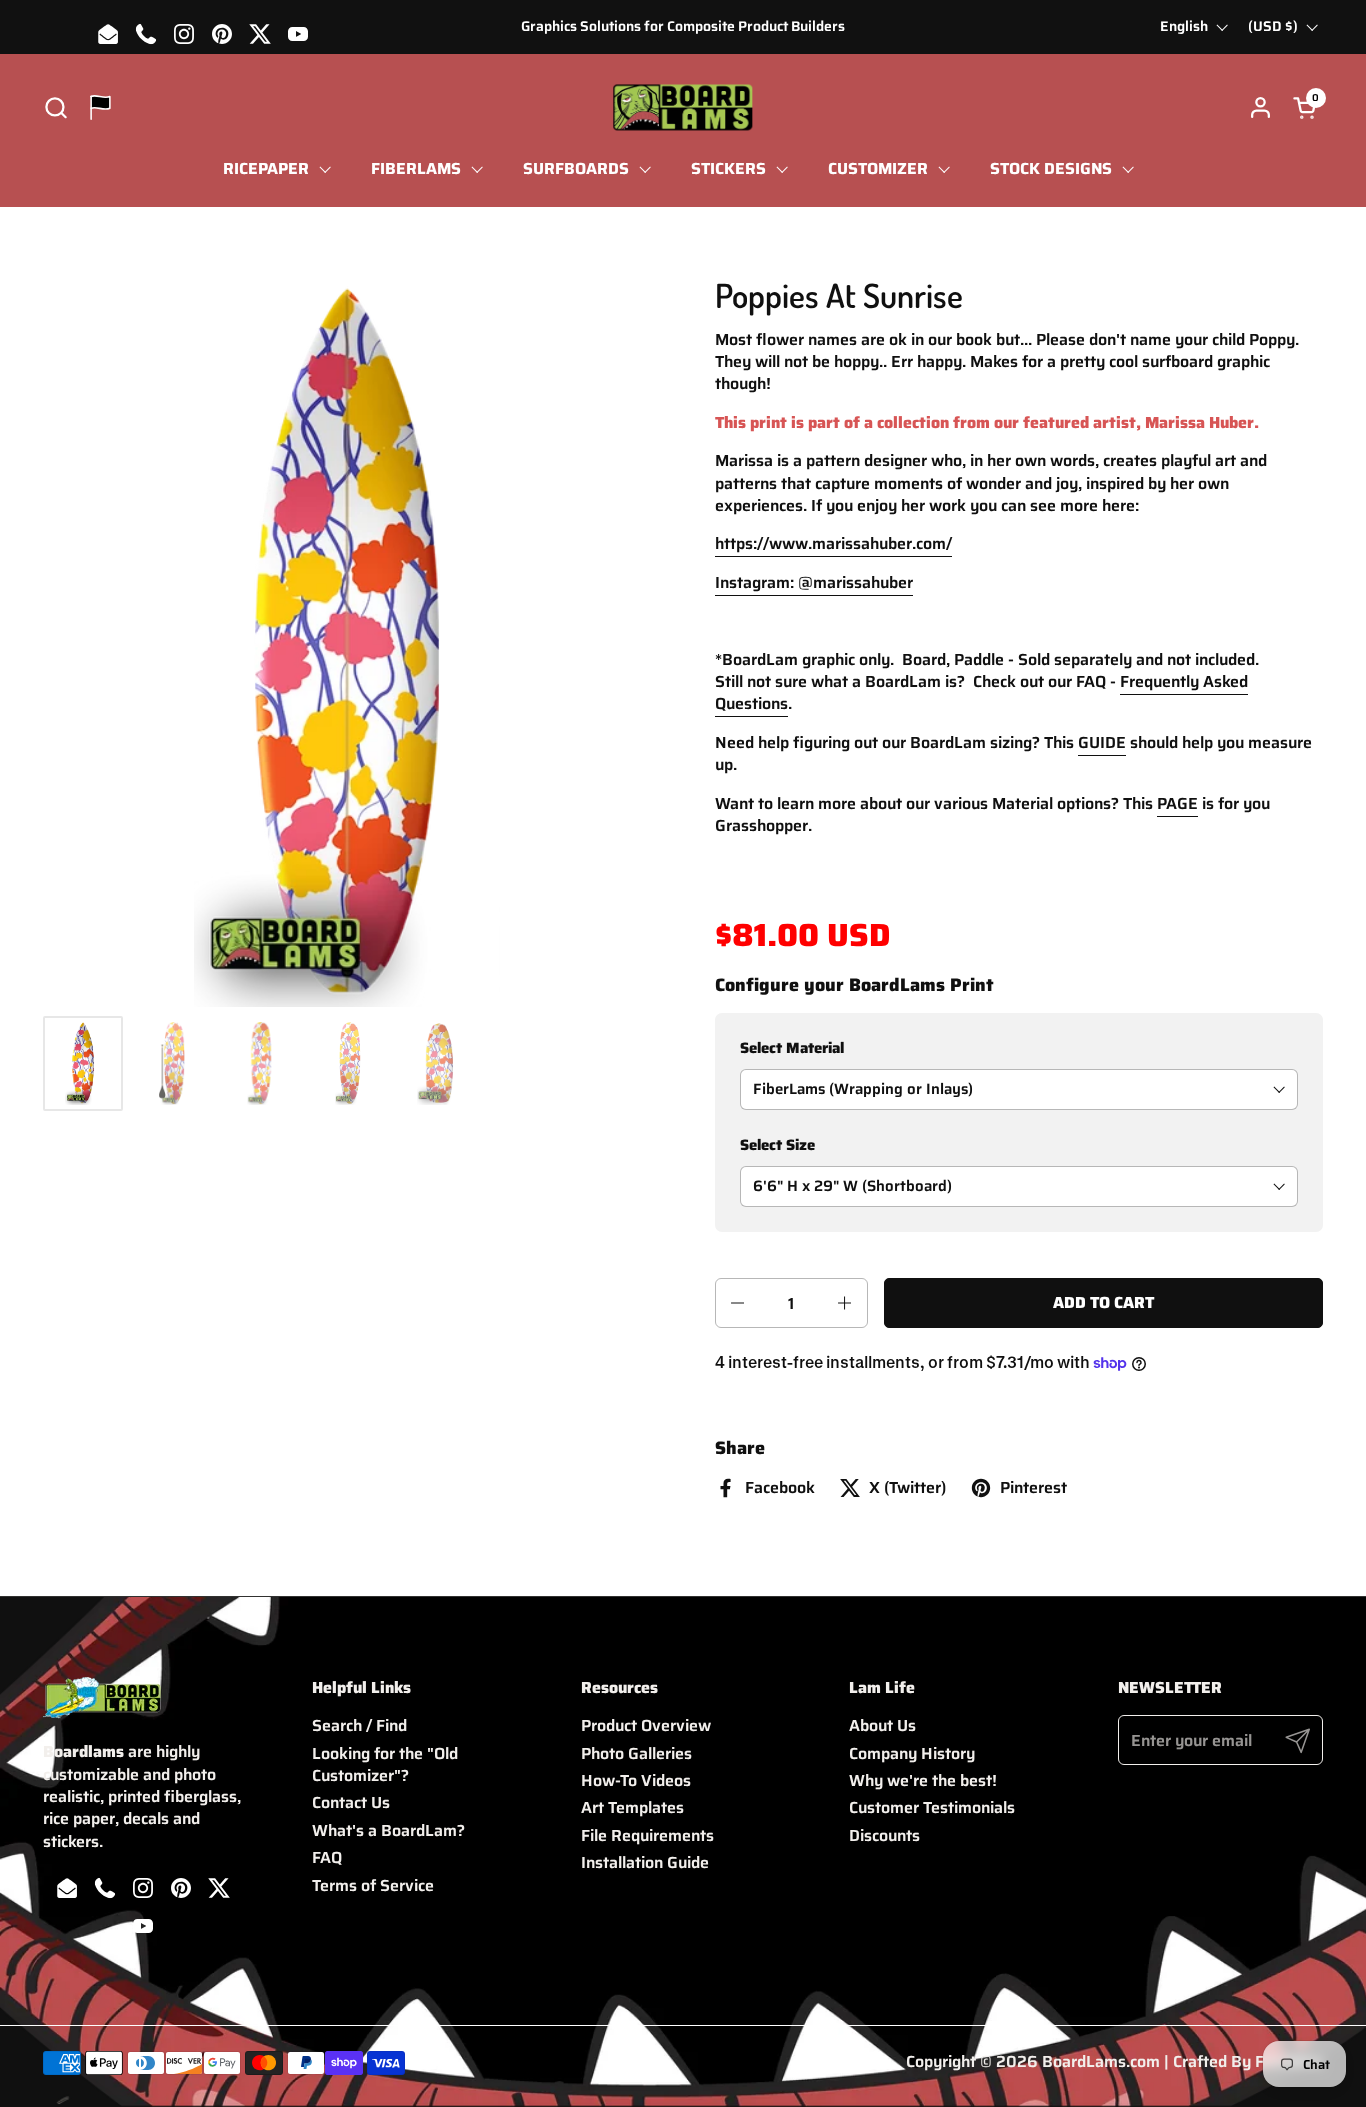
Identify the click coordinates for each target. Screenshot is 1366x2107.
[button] (55, 107)
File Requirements (647, 1835)
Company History (912, 1753)
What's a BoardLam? (388, 1830)
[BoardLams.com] (682, 107)
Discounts (884, 1835)
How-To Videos (636, 1780)
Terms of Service (373, 1885)
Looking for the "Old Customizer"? (385, 1764)
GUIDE (1102, 742)
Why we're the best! (923, 1780)
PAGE (1177, 803)
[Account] (1260, 107)
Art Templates (632, 1807)
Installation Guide (645, 1862)
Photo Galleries (636, 1753)
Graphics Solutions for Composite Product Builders (683, 26)
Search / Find (359, 1725)
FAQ (327, 1857)
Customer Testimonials (932, 1807)
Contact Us (351, 1802)
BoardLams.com (1101, 2061)
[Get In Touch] (100, 107)
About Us (882, 1725)
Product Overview (646, 1725)
